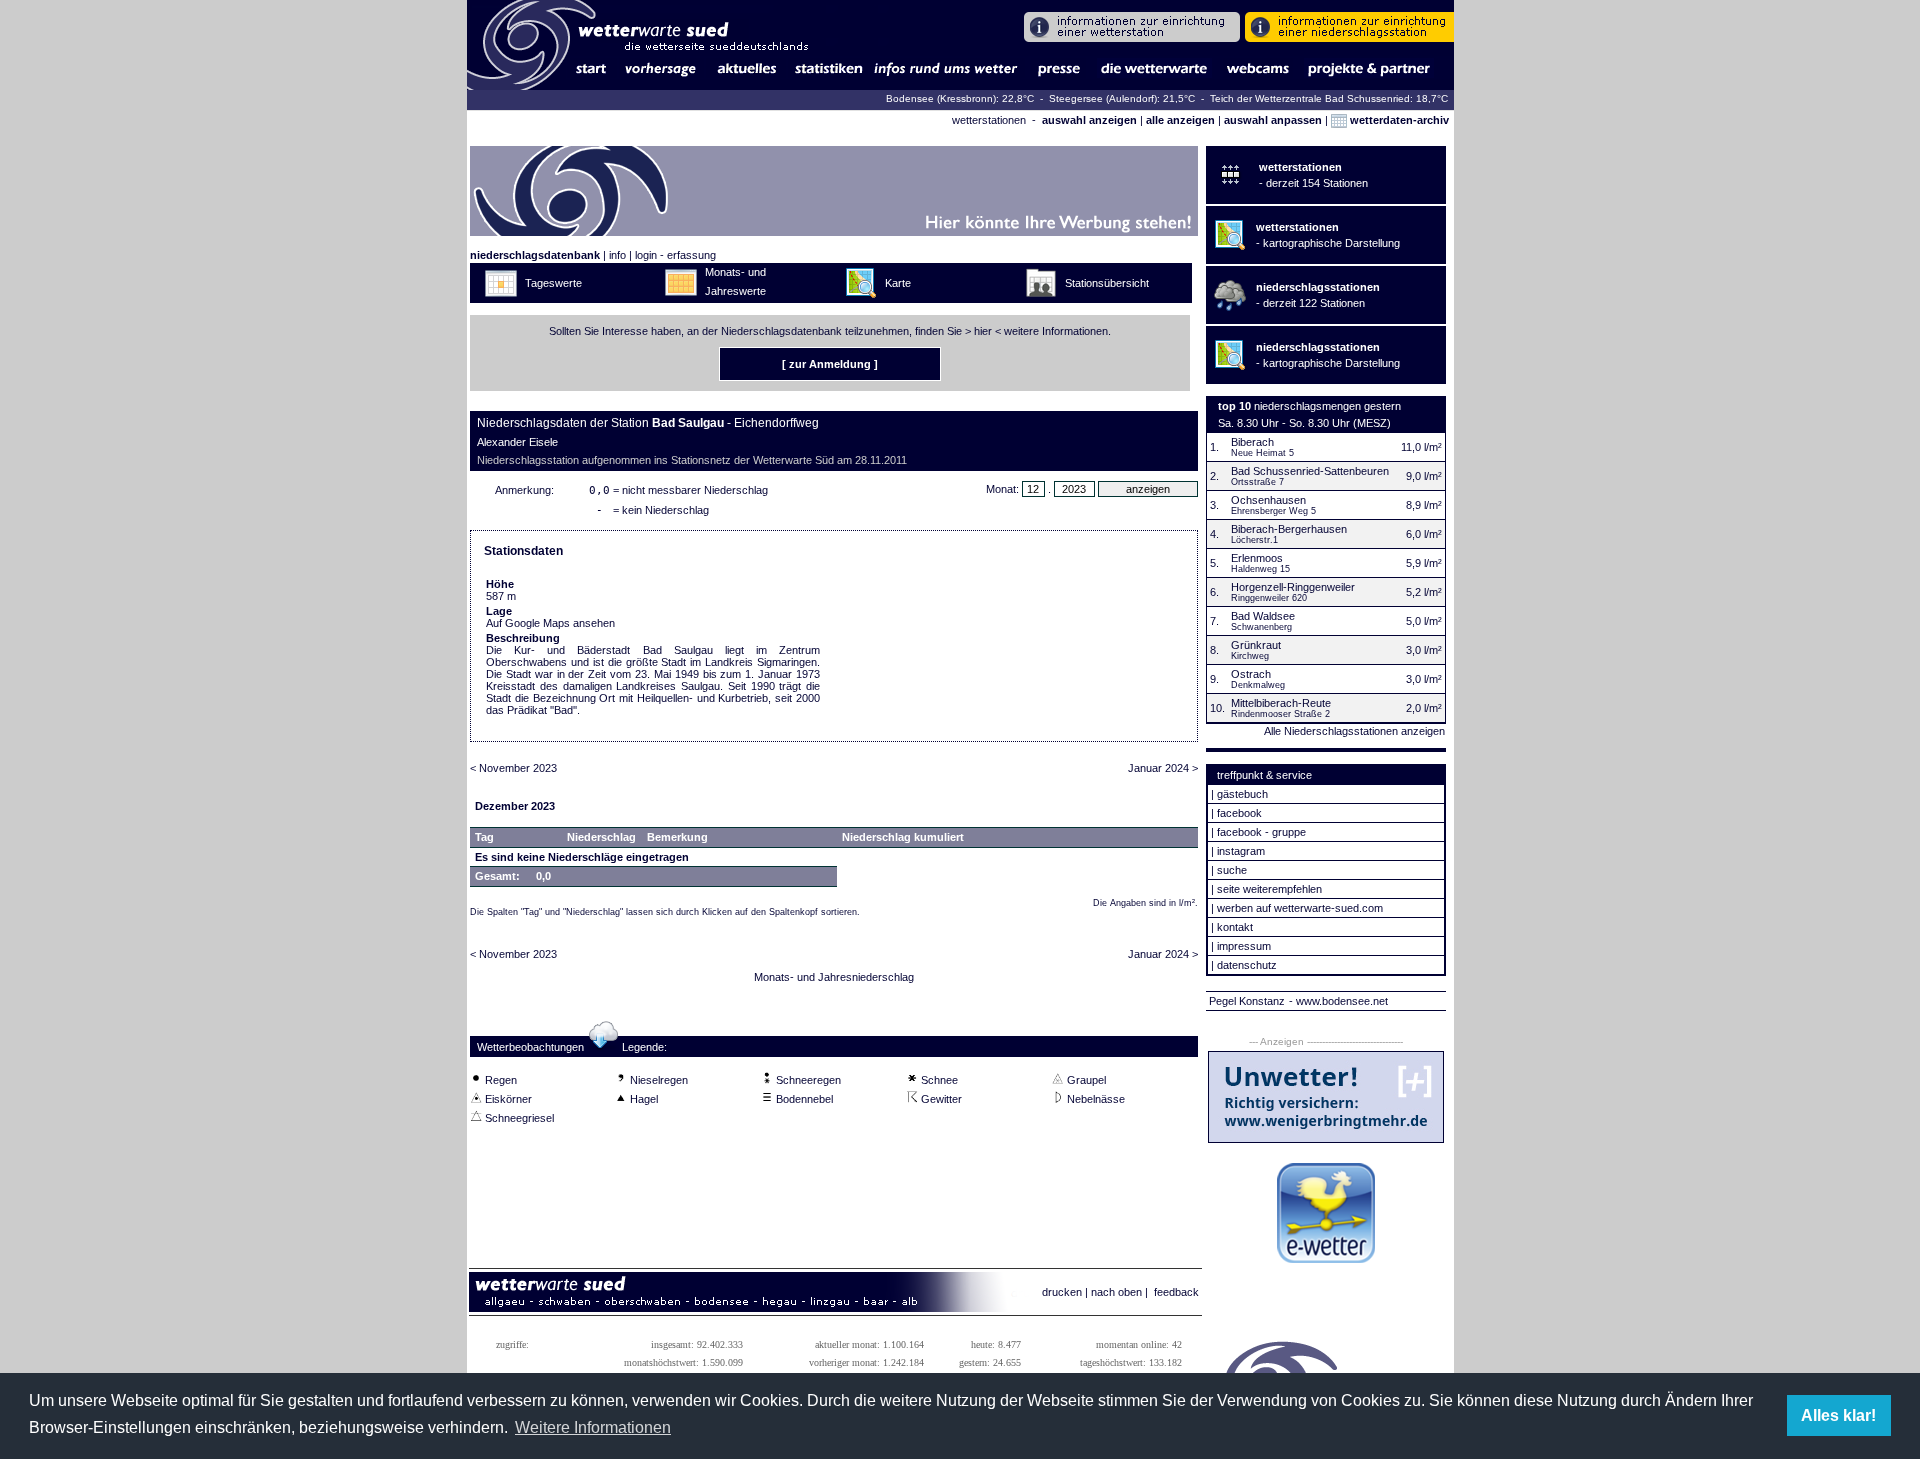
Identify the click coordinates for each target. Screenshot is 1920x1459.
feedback (1176, 1292)
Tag (484, 837)
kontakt (1235, 927)
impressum (1244, 946)
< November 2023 (513, 768)
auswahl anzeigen (1089, 120)
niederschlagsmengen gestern (1327, 406)
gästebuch (1242, 794)
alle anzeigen (1180, 120)
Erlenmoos (1257, 558)
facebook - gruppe (1261, 832)
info (617, 255)
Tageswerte (553, 283)
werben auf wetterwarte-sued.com (1300, 908)
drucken (1062, 1292)
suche (1232, 870)
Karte (898, 283)
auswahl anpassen (1273, 120)
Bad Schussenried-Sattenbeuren (1310, 471)
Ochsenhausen (1268, 500)
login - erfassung (675, 255)
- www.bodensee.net (1338, 1001)
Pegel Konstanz (1247, 1001)
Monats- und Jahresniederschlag (834, 977)
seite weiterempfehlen (1269, 889)
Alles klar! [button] (1838, 1415)
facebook (1239, 813)
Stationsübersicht (1107, 283)
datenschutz (1247, 965)
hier (983, 331)
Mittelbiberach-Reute (1281, 703)
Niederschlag (601, 837)
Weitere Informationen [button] (593, 1427)
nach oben (1116, 1292)
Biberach (1252, 442)
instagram (1241, 851)
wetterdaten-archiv (1398, 120)
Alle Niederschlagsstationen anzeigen (1354, 731)
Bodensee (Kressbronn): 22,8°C (961, 98)
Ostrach (1251, 674)
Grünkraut (1256, 645)
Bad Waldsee (1263, 616)
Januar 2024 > (1163, 768)
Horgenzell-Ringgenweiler (1293, 587)
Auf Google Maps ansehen (550, 623)
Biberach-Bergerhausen (1289, 529)
